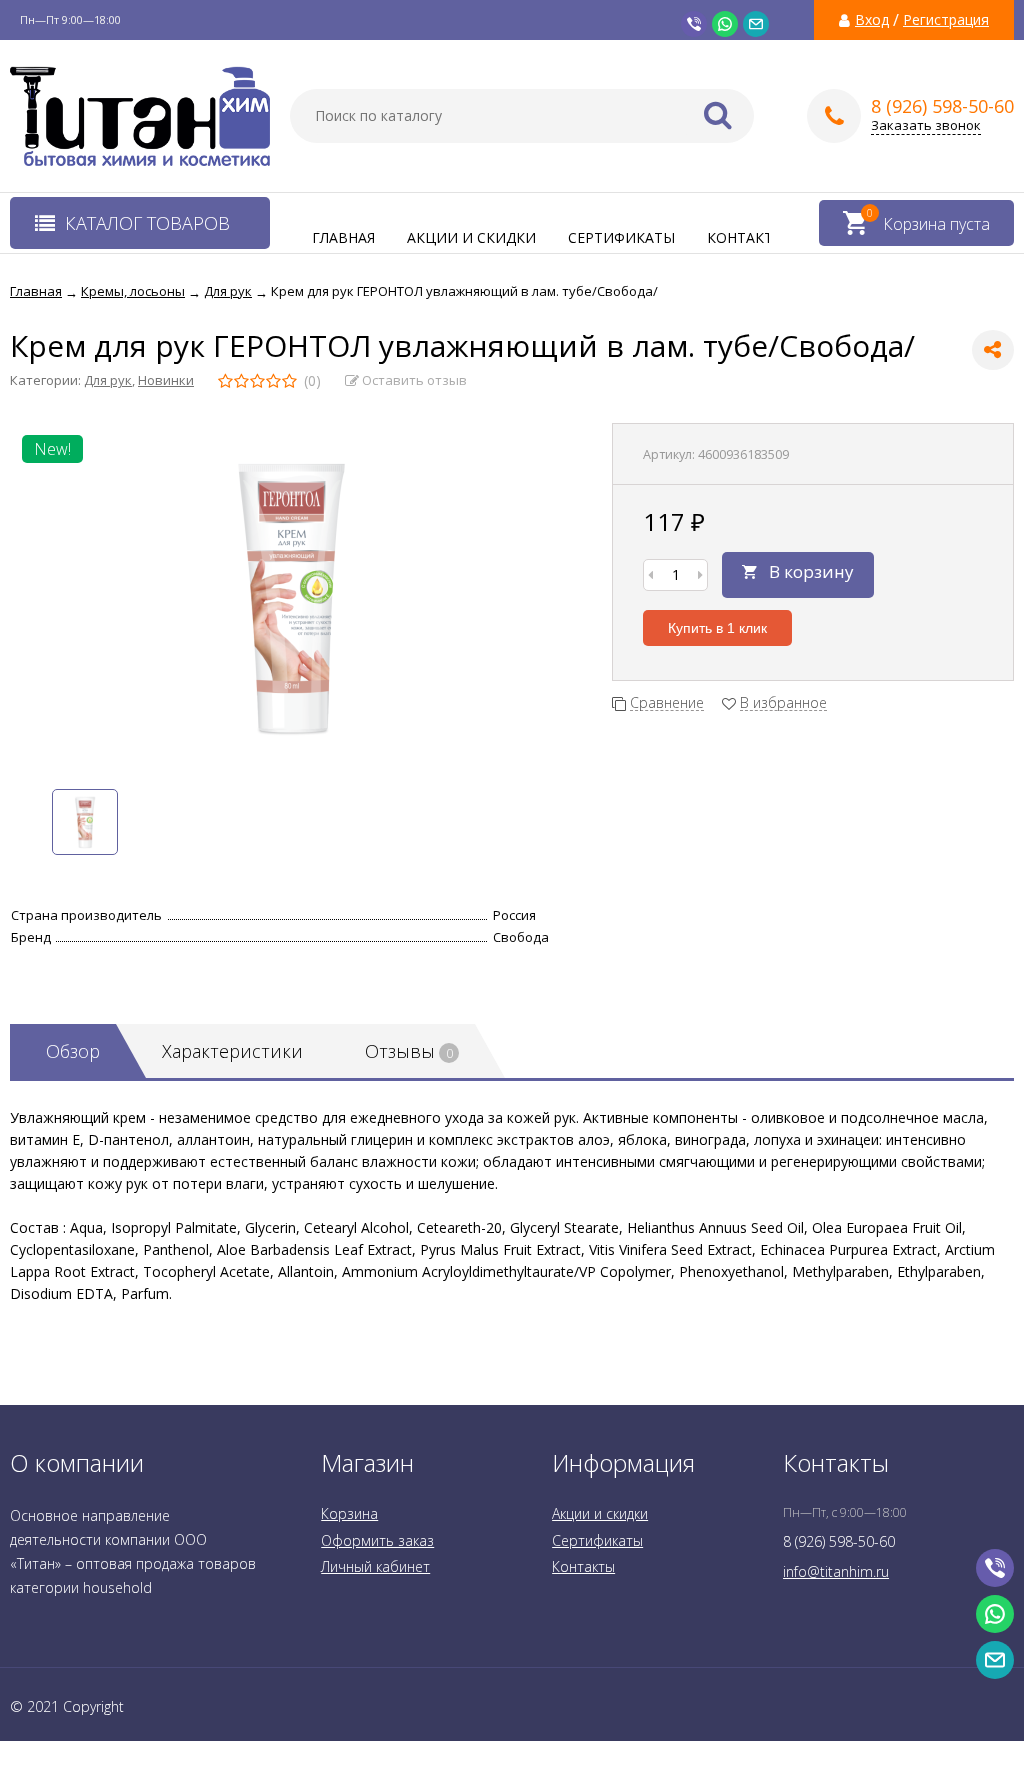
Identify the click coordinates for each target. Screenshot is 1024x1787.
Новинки (166, 380)
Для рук (108, 380)
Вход (872, 20)
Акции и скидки (471, 237)
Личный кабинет (375, 1566)
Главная (343, 237)
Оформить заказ (377, 1540)
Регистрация (946, 20)
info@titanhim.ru (836, 1571)
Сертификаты (621, 237)
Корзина (349, 1513)
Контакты (746, 237)
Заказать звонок (926, 125)
